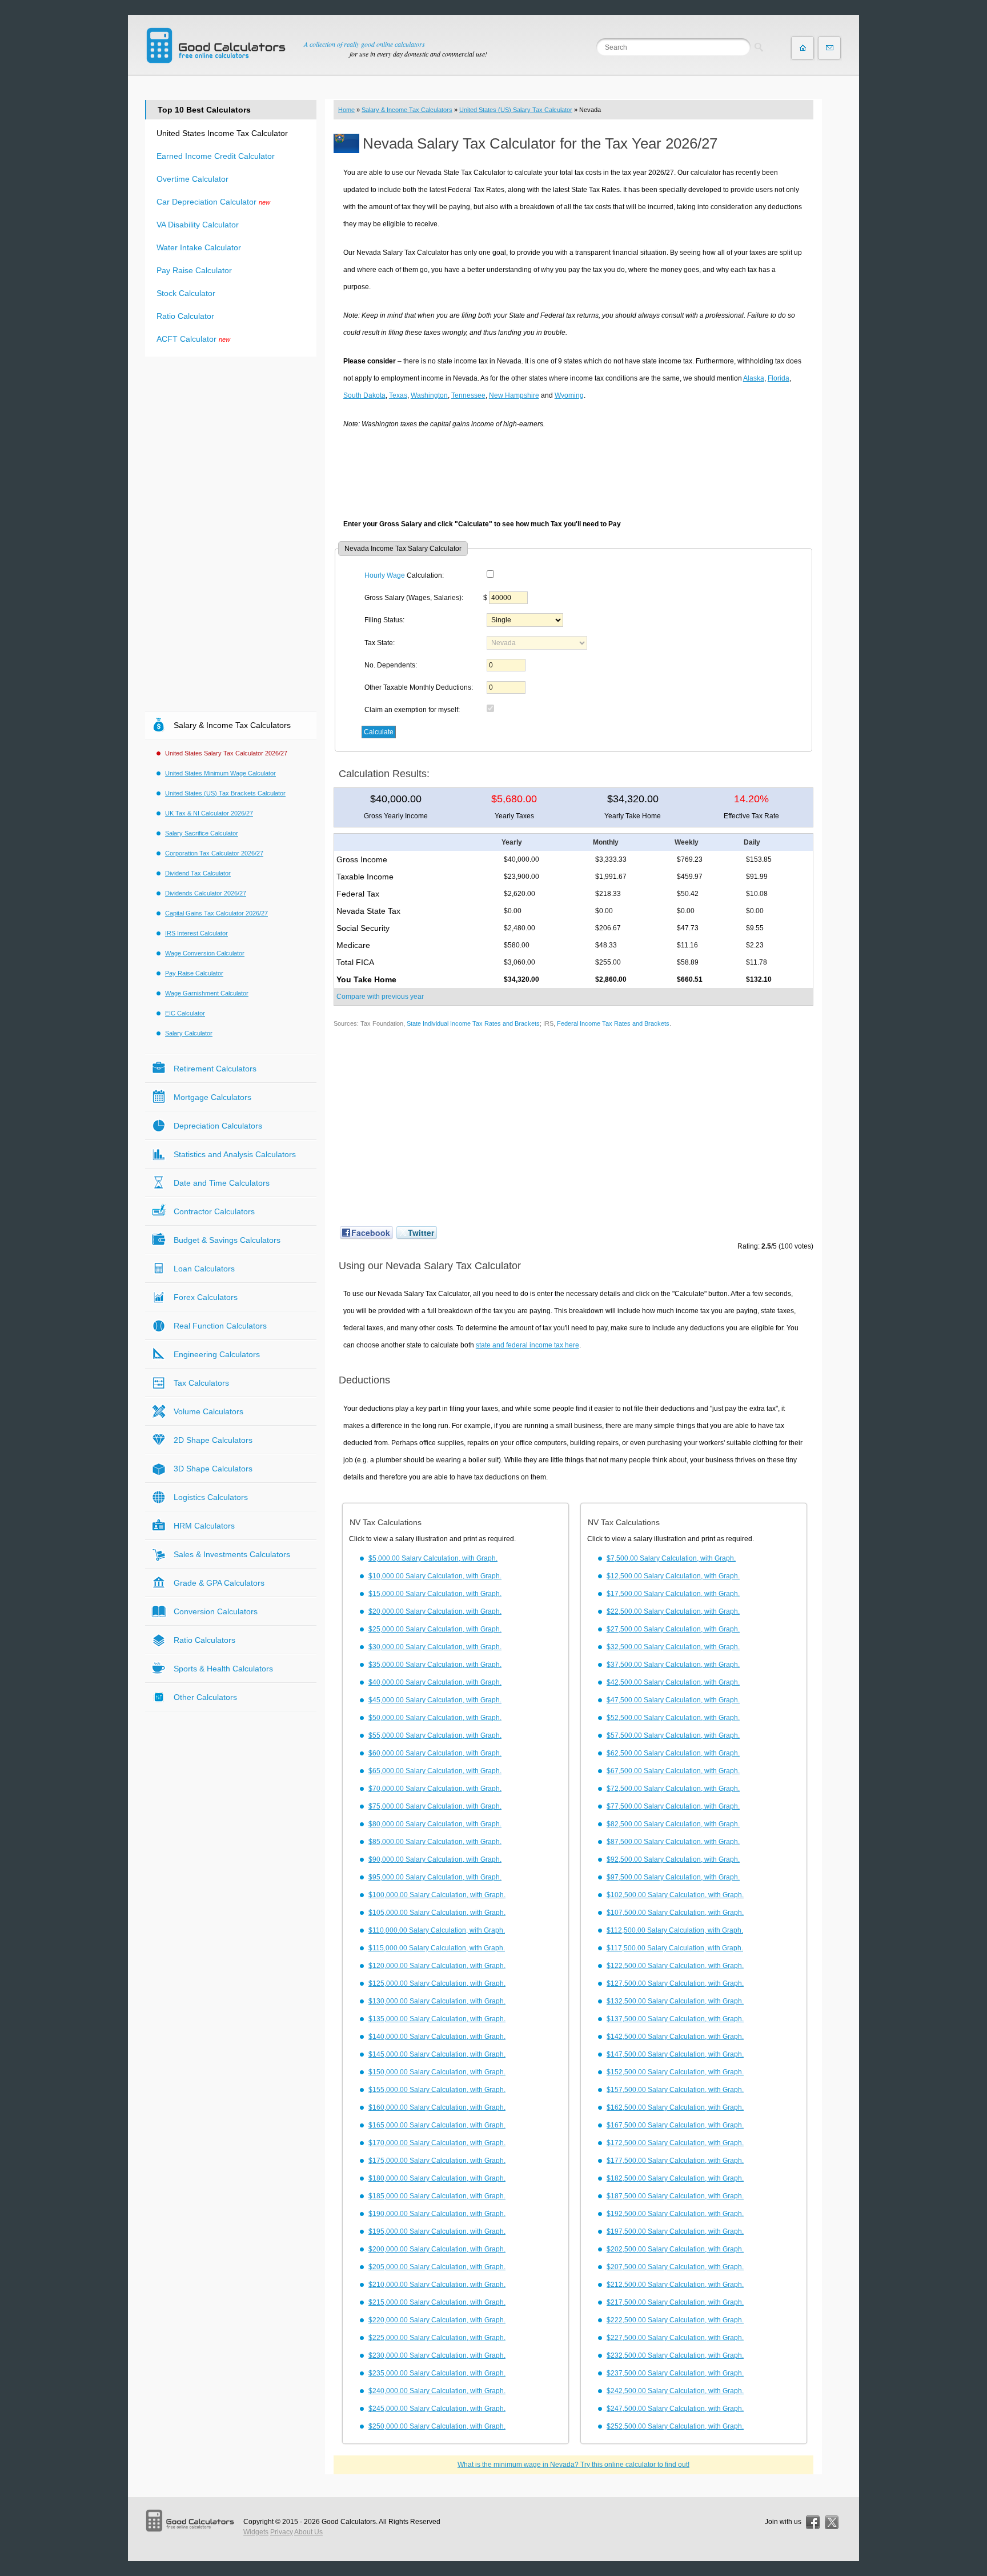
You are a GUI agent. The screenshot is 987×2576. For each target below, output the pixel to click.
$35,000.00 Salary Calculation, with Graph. (435, 1665)
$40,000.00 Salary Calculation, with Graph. (435, 1682)
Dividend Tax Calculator (198, 873)
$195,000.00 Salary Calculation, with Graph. (437, 2231)
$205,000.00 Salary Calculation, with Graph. (437, 2267)
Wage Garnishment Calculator (207, 993)
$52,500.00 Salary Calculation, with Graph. (673, 1718)
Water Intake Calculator (199, 247)
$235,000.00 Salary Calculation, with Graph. (437, 2373)
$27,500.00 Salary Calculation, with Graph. (673, 1629)
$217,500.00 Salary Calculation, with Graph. (675, 2302)
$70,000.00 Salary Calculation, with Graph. (435, 1789)
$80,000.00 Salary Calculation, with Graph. (435, 1824)
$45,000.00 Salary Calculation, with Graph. (435, 1700)
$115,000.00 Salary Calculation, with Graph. (437, 1948)
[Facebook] (813, 2522)
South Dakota (364, 395)
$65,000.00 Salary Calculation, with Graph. (435, 1771)
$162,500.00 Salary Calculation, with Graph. (675, 2107)
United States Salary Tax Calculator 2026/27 (226, 753)
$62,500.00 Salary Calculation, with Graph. (673, 1753)
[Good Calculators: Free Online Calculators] (216, 45)
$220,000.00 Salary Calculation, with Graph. (437, 2320)
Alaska (754, 378)
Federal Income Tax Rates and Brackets (613, 1023)
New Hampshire (514, 395)
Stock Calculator (186, 293)
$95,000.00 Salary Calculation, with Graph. (435, 1877)
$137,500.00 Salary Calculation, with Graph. (675, 2019)
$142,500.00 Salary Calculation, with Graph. (675, 2037)
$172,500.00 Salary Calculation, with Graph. (675, 2143)
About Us (308, 2532)
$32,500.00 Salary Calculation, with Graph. (673, 1647)
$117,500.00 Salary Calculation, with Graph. (675, 1948)
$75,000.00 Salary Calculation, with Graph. (435, 1806)
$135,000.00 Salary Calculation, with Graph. (437, 2019)
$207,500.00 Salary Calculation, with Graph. (675, 2267)
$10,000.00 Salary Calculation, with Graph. (435, 1576)
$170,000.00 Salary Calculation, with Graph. (437, 2143)
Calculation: (404, 575)
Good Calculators (349, 2522)
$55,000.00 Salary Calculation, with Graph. (435, 1735)
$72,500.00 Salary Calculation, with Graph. (673, 1789)
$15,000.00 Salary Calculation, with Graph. (435, 1594)
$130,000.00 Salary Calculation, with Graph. (437, 2001)
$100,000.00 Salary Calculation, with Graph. (437, 1895)
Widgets (256, 2532)
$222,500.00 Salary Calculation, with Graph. (675, 2320)
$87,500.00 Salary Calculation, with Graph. (673, 1842)
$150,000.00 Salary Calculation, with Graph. (437, 2072)
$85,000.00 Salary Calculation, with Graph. (435, 1842)
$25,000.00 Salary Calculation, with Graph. (435, 1629)
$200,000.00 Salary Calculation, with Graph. (437, 2249)
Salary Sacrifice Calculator (202, 833)
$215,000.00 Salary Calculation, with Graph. (437, 2302)
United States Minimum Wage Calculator (220, 773)
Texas (398, 395)
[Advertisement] (573, 470)
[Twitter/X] (832, 2522)
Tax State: (380, 643)
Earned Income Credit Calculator (216, 156)
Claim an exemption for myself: (412, 710)
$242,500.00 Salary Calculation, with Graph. (675, 2391)
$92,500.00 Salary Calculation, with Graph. (673, 1859)
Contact (829, 48)
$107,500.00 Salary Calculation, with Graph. (675, 1913)
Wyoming (569, 395)
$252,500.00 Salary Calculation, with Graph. (675, 2426)
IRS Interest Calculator (196, 933)
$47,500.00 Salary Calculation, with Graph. (673, 1700)
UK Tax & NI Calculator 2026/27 (209, 813)
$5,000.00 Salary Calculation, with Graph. (433, 1558)
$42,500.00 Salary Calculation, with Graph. (673, 1682)
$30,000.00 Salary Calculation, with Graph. (435, 1647)
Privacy (282, 2532)
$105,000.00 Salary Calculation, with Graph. (437, 1913)
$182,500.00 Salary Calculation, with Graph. (675, 2178)
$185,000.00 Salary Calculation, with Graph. (437, 2196)
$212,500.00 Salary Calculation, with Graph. (675, 2285)
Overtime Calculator (192, 179)
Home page (803, 48)
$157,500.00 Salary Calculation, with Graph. (675, 2090)
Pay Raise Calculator (194, 270)
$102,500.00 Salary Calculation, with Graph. (675, 1895)
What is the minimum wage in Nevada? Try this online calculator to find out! (573, 2465)
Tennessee (468, 395)
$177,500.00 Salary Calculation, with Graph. (675, 2161)
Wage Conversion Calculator (205, 953)
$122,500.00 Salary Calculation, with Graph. (675, 1966)
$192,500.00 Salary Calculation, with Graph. (675, 2214)
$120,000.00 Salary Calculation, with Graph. (437, 1966)
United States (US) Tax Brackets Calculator (225, 793)
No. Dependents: (391, 665)
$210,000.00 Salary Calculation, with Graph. (437, 2285)
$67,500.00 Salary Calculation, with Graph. (673, 1771)
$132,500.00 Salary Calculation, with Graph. (675, 2001)
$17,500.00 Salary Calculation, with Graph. (673, 1594)
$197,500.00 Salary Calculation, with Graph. (675, 2231)
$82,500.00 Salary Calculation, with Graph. (673, 1824)
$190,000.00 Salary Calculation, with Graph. (437, 2214)
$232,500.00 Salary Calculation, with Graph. (675, 2355)
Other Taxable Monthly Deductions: (419, 687)
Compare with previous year (380, 997)
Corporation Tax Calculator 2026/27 (214, 853)
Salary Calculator (189, 1033)
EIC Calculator (185, 1013)
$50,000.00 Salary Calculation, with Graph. (435, 1718)
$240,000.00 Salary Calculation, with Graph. (437, 2391)
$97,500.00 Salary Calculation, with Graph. (673, 1877)
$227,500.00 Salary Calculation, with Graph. (675, 2338)
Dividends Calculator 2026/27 (206, 893)
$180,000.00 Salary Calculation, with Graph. (437, 2178)
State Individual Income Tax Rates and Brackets (473, 1023)
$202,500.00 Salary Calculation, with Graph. (675, 2249)
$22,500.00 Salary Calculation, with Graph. (673, 1611)
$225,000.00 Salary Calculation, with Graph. (437, 2338)
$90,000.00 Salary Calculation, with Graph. (435, 1859)
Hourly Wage (385, 575)
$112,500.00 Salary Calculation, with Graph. (675, 1930)
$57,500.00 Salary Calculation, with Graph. (673, 1735)
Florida (779, 378)
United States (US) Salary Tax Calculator (516, 110)
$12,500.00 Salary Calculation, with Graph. (673, 1576)
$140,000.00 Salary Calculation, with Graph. (437, 2037)
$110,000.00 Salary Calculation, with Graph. (437, 1930)
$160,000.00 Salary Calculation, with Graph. (437, 2107)
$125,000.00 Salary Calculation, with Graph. (437, 1983)
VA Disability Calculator (198, 225)
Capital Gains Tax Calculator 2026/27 (216, 913)
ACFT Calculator (186, 339)
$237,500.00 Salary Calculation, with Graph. (675, 2373)
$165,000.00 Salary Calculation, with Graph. (437, 2125)
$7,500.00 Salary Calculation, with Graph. (671, 1558)
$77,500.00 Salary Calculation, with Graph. (673, 1806)
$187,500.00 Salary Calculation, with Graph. (675, 2196)
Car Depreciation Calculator (206, 202)
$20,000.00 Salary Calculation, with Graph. (435, 1611)
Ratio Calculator (185, 316)
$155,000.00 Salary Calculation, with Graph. (437, 2090)
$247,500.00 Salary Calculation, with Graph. (675, 2409)
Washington (429, 395)
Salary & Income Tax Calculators (407, 110)
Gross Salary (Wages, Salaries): (414, 598)
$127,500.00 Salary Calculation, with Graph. (675, 1983)
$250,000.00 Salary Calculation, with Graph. (437, 2426)
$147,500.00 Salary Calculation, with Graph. (675, 2054)
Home (346, 110)
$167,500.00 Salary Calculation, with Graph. (675, 2125)
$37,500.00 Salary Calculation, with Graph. (673, 1665)
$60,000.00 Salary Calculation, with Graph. (435, 1753)
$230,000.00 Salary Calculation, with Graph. (437, 2355)
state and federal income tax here (527, 1345)
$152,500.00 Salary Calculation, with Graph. (675, 2072)
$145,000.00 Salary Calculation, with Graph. (437, 2054)
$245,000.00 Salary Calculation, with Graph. (437, 2409)
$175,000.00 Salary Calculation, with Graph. (437, 2161)
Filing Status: (384, 620)
